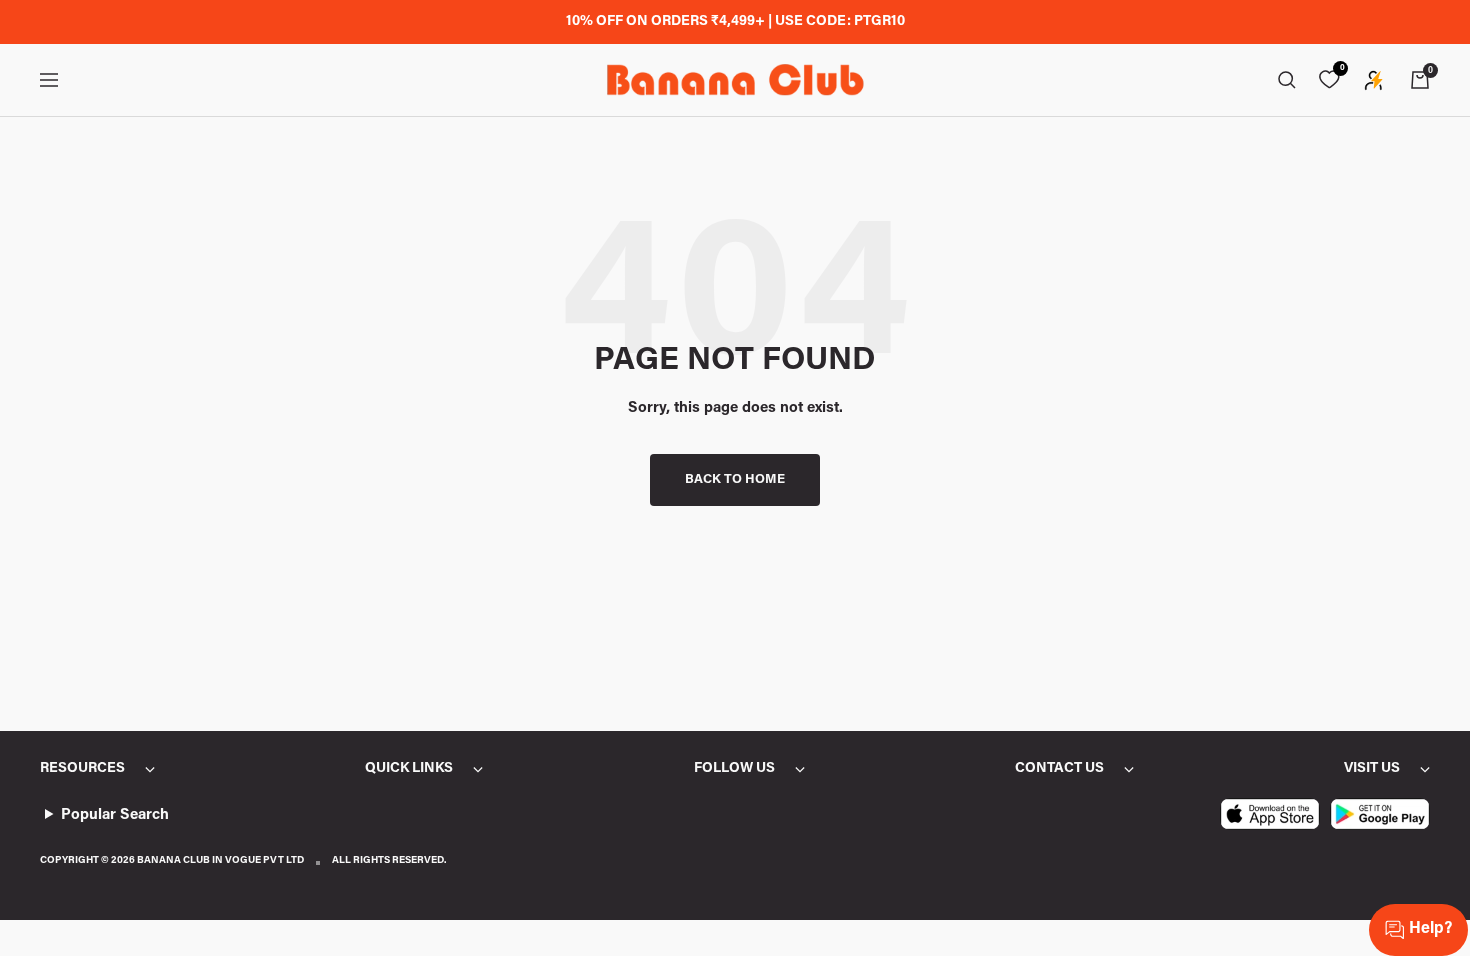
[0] (1329, 80)
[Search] (1287, 80)
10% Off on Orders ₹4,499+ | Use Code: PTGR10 (735, 22)
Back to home (735, 479)
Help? (1430, 929)
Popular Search (115, 815)
